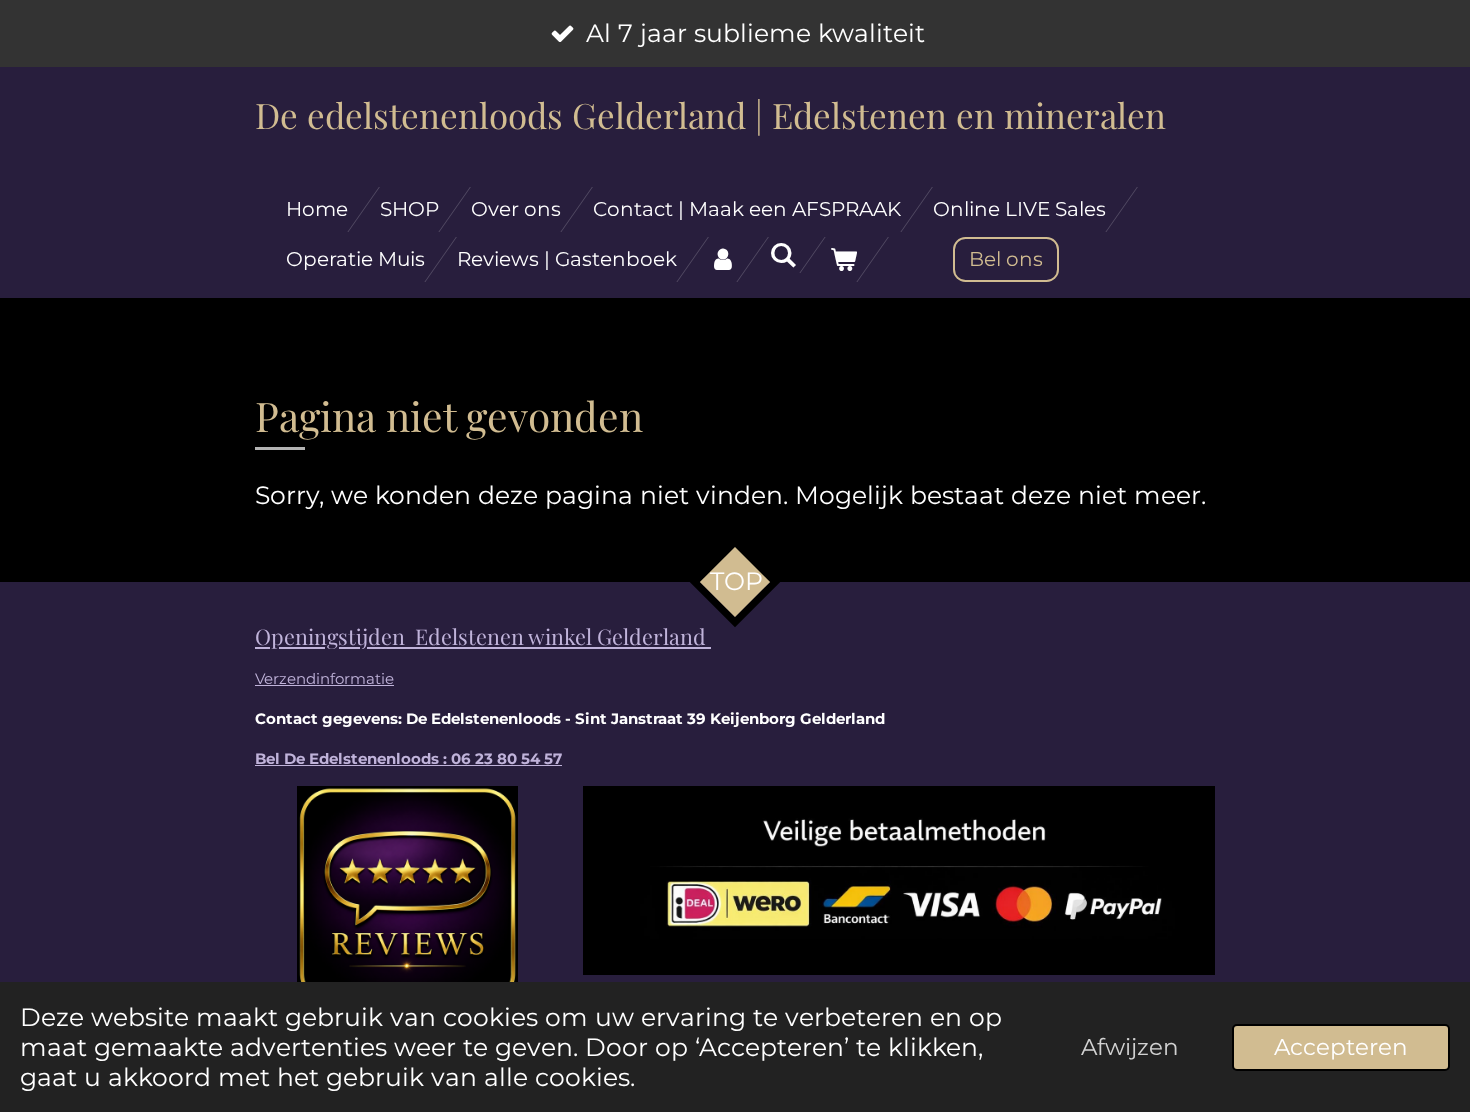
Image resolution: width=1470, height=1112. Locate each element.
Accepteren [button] (1341, 1047)
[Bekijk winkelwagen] (843, 259)
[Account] (723, 259)
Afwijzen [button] (1130, 1047)
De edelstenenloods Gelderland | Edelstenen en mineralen (710, 114)
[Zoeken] (783, 255)
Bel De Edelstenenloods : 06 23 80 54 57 (408, 758)
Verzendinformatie (324, 678)
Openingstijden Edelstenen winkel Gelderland (483, 636)
